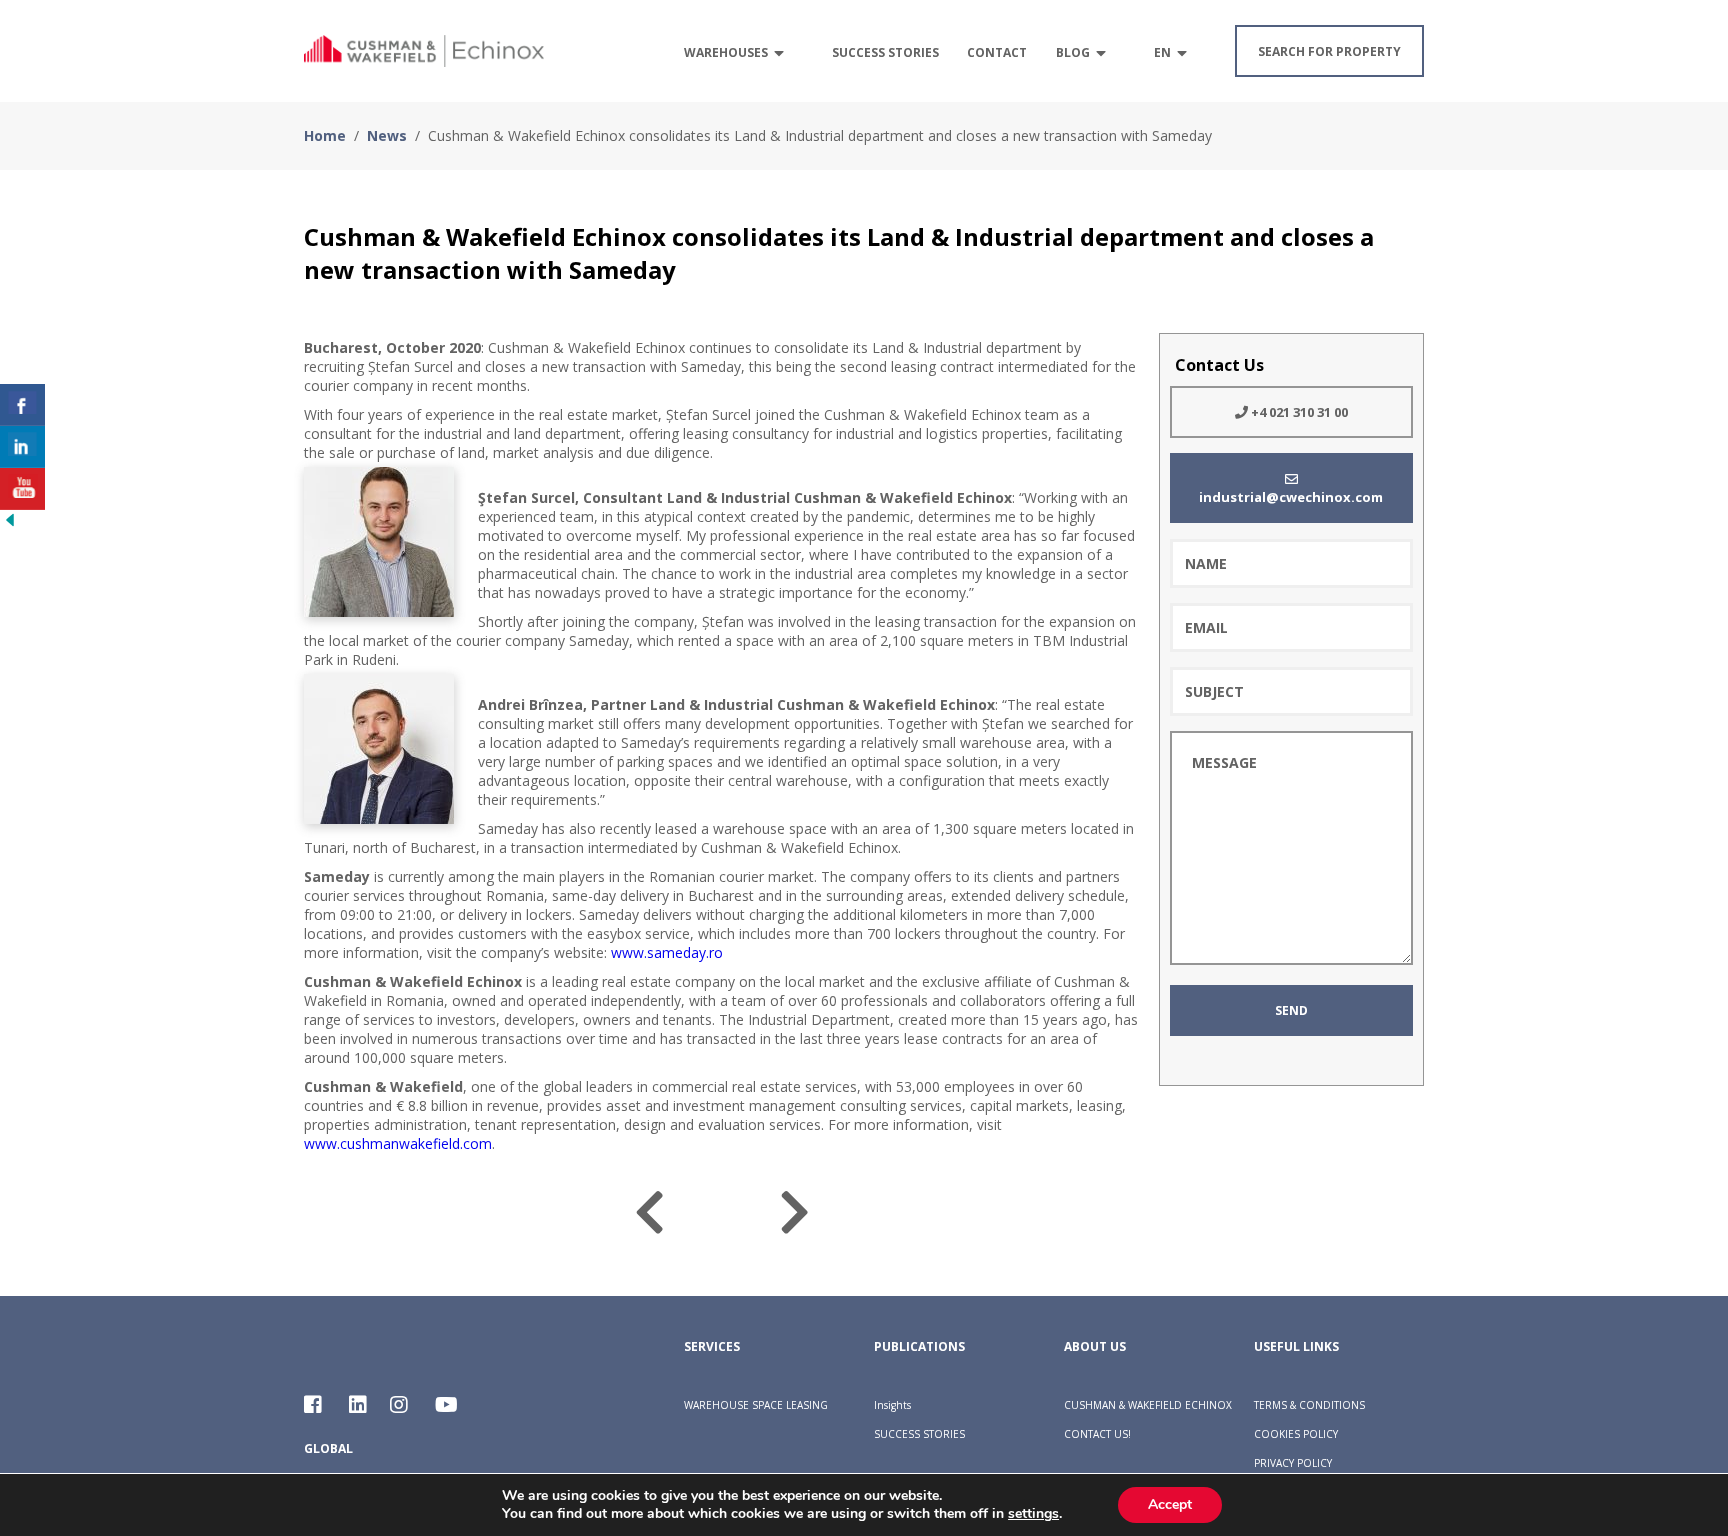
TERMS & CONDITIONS (1309, 1405)
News (387, 135)
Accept (1170, 1504)
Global (328, 1448)
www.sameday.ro (667, 952)
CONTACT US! (1097, 1434)
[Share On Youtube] (22, 489)
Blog (1073, 52)
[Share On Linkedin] (22, 447)
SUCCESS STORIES (919, 1434)
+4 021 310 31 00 (1298, 412)
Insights (892, 1405)
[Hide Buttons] (10, 524)
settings (1033, 1514)
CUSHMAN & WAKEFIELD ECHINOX (1148, 1405)
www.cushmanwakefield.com (398, 1143)
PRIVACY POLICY (1293, 1463)
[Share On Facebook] (22, 405)
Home (325, 135)
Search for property (1329, 51)
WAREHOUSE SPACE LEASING (756, 1405)
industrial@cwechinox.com (1291, 497)
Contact (997, 52)
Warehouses (726, 52)
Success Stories (885, 52)
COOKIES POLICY (1296, 1434)
